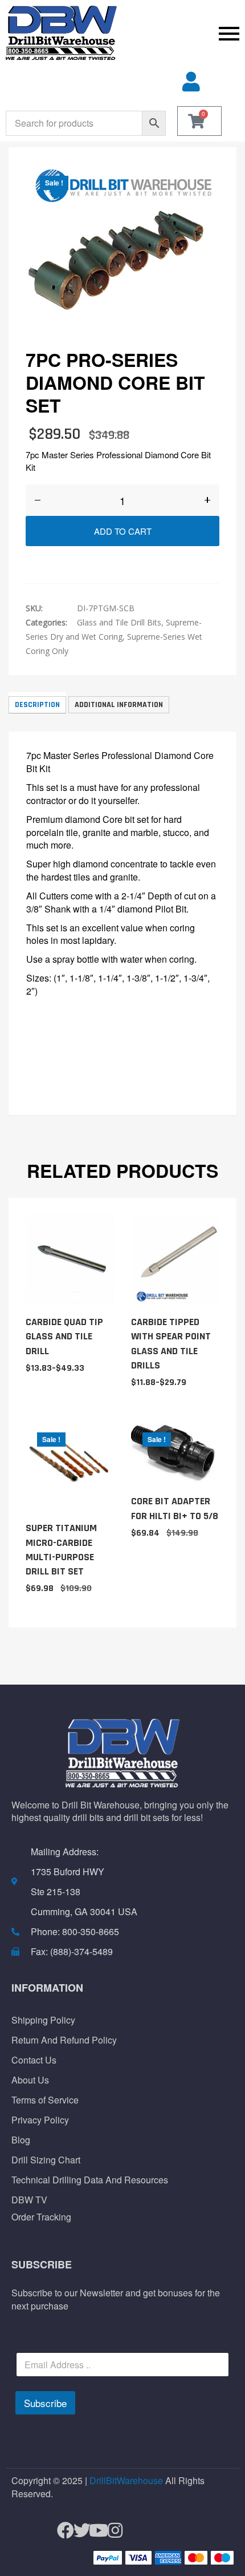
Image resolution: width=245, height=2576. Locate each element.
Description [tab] (37, 705)
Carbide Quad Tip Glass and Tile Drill (64, 1336)
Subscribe (45, 2403)
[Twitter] (77, 2531)
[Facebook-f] (61, 2531)
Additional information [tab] (119, 705)
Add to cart (123, 531)
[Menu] (184, 33)
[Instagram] (110, 2531)
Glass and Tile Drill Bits (119, 622)
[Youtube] (94, 2531)
